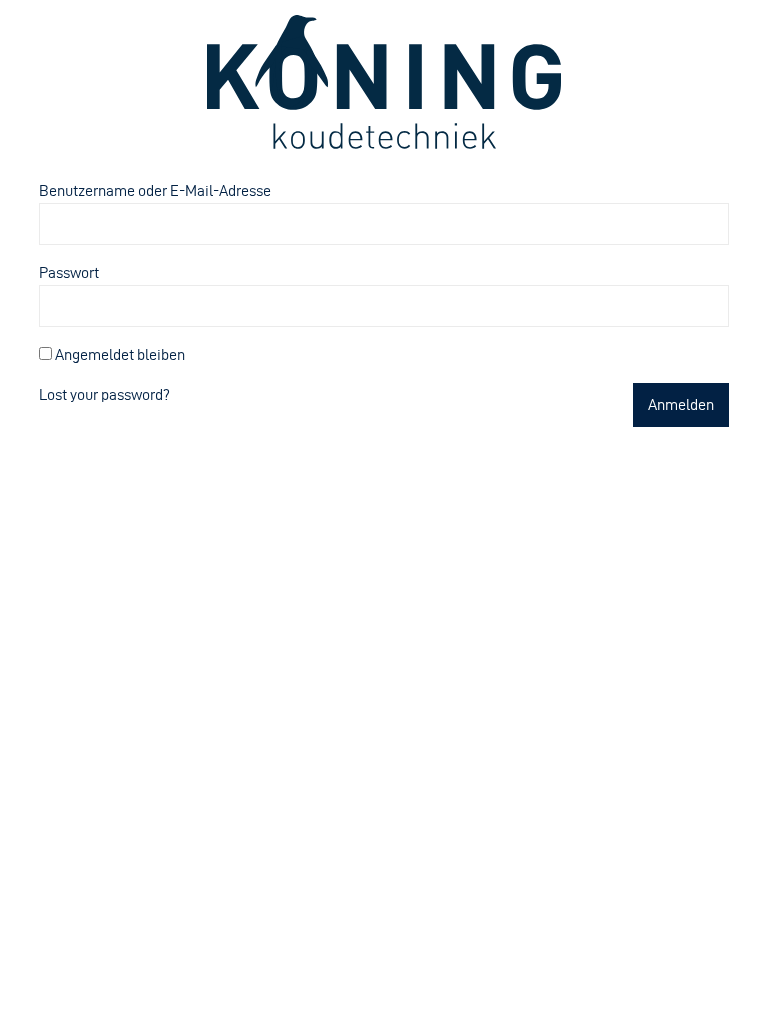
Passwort (69, 272)
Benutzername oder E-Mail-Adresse (155, 190)
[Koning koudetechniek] (384, 82)
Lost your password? (104, 394)
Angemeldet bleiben (118, 354)
